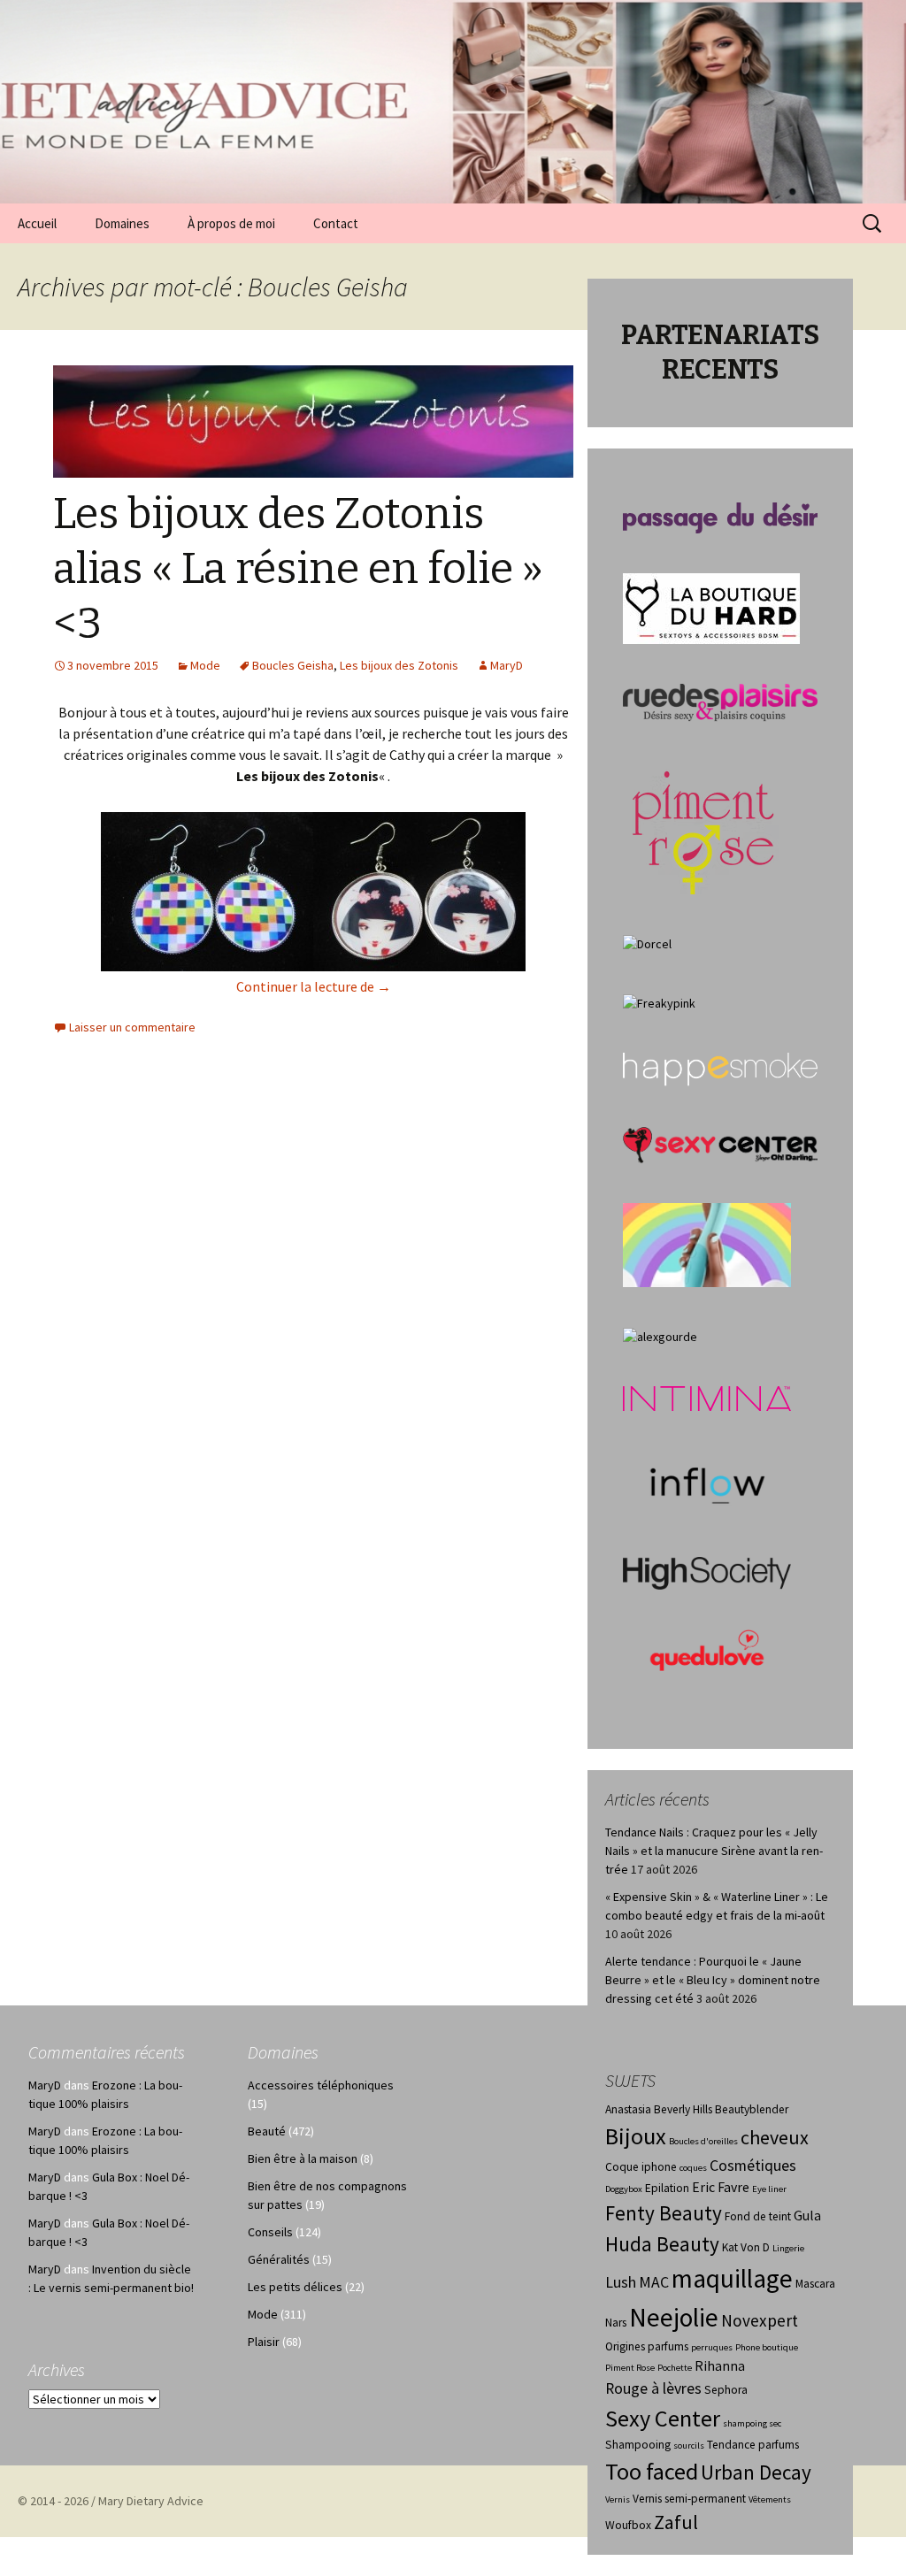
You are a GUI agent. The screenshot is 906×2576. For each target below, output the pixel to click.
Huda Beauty (662, 2244)
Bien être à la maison (303, 2158)
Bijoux (636, 2136)
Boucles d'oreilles (703, 2141)
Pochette (675, 2368)
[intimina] (707, 1398)
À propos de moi (231, 223)
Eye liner (769, 2189)
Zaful (676, 2522)
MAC (654, 2282)
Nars (616, 2323)
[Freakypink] (659, 1002)
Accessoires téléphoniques (321, 2085)
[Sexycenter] (720, 1144)
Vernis (618, 2499)
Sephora (726, 2390)
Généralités (279, 2259)
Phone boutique (767, 2347)
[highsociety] (707, 1572)
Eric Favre (721, 2187)
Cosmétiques (753, 2166)
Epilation (667, 2188)
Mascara (815, 2284)
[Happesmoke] (720, 1069)
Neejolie (674, 2317)
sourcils (689, 2446)
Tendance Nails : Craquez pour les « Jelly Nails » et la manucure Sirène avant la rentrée (714, 1851)
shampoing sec (752, 2423)
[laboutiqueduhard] (711, 607)
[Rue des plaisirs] (720, 701)
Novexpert (760, 2320)
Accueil (37, 223)
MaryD (507, 665)
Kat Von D (746, 2247)
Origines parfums (647, 2346)
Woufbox (628, 2525)
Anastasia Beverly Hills (659, 2109)
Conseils (270, 2232)
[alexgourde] (660, 1336)
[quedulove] (707, 1649)
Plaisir (264, 2342)
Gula (807, 2216)
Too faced (652, 2471)
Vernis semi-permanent (689, 2499)
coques (693, 2168)
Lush (621, 2282)
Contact (336, 223)
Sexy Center (663, 2418)
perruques (712, 2347)
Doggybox (624, 2189)
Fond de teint (758, 2216)
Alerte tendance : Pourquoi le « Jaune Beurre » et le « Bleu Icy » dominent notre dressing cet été (713, 1980)
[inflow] (707, 1483)
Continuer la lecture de (314, 986)
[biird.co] (707, 1244)
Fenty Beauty (664, 2213)
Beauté (267, 2131)
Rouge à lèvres (653, 2388)
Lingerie (788, 2248)
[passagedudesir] (720, 517)
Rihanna (720, 2366)
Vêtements (770, 2499)
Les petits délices (295, 2287)
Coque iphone (641, 2167)
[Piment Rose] (704, 827)
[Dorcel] (647, 943)
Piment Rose (630, 2368)
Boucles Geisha (293, 665)
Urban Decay (756, 2472)
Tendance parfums (753, 2445)
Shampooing (638, 2445)
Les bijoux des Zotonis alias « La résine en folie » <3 (298, 569)
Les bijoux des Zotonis (399, 665)
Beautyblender (752, 2109)
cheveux (775, 2137)
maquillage (732, 2278)
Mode (205, 665)
